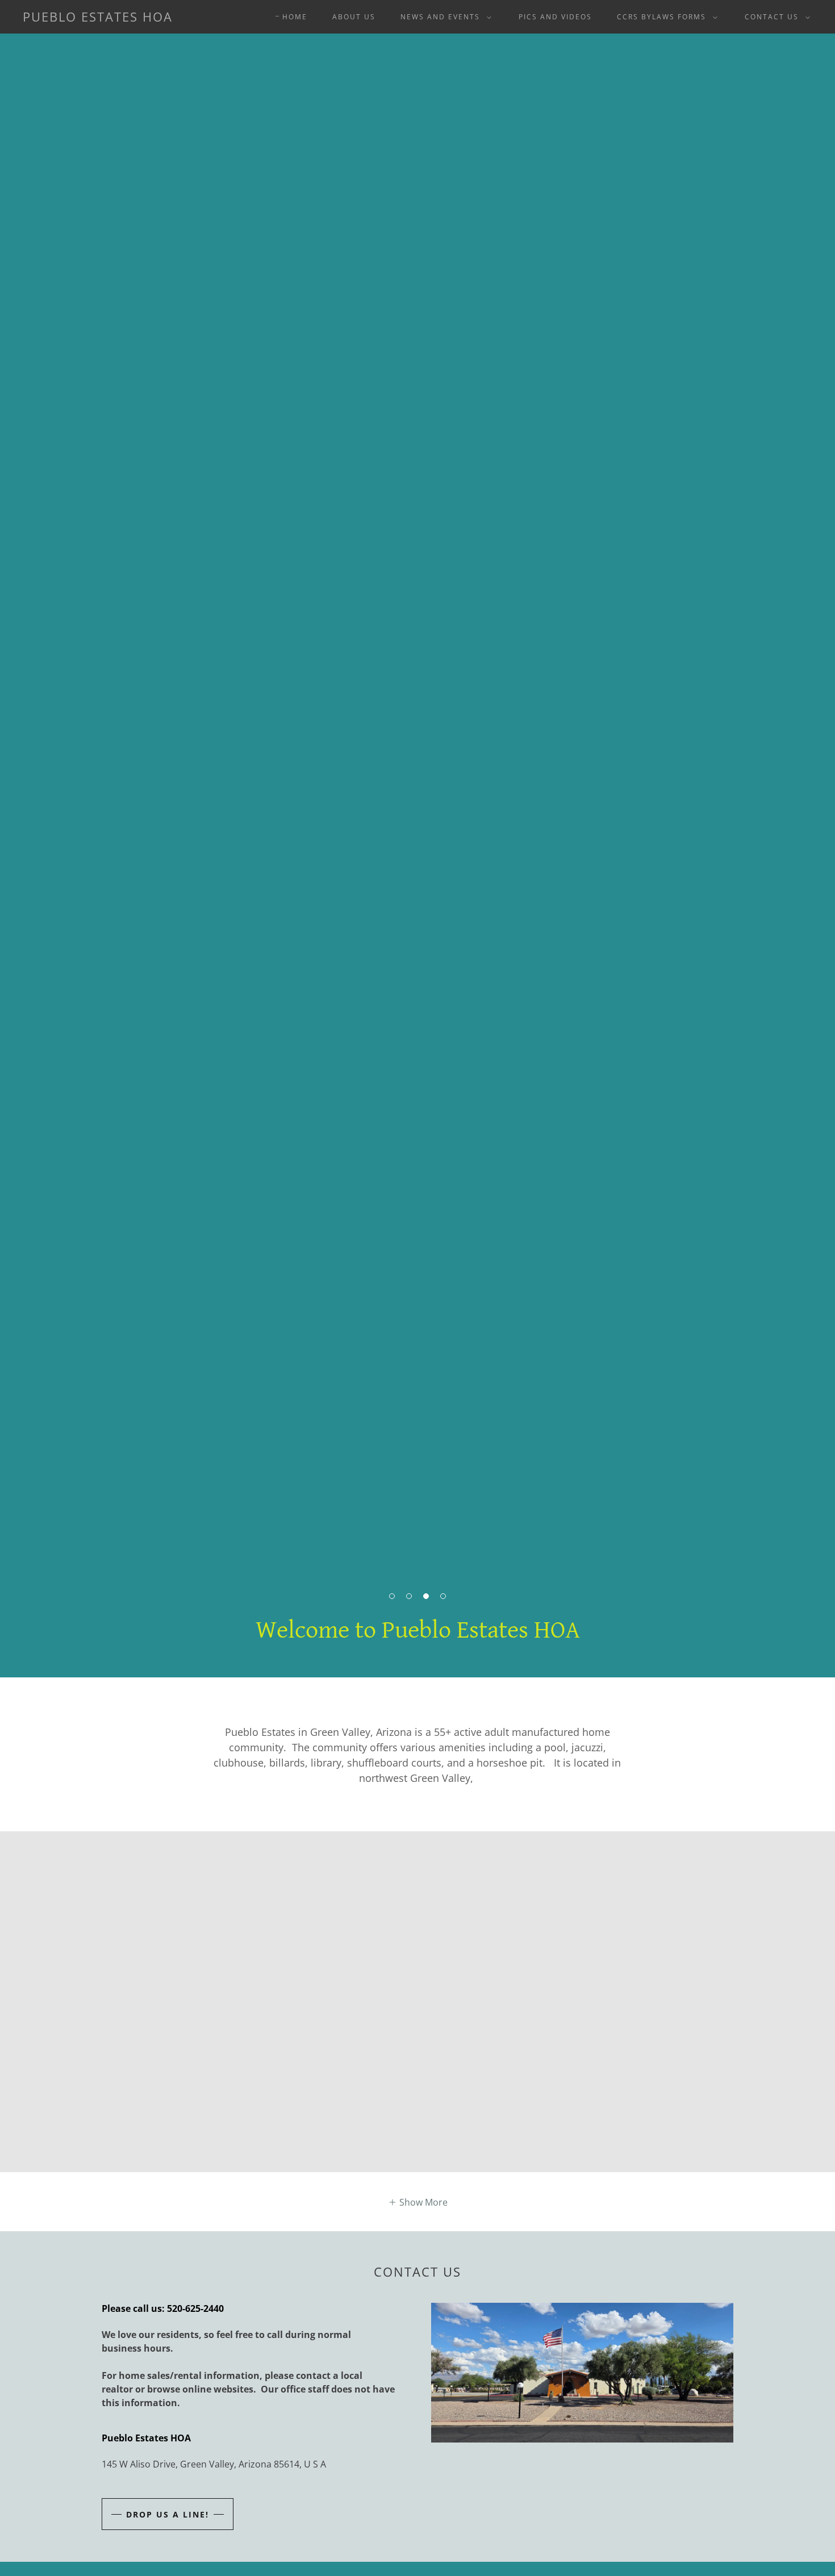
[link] (98, 18)
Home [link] (295, 17)
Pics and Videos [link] (555, 17)
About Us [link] (354, 17)
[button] (444, 17)
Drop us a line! (168, 2514)
